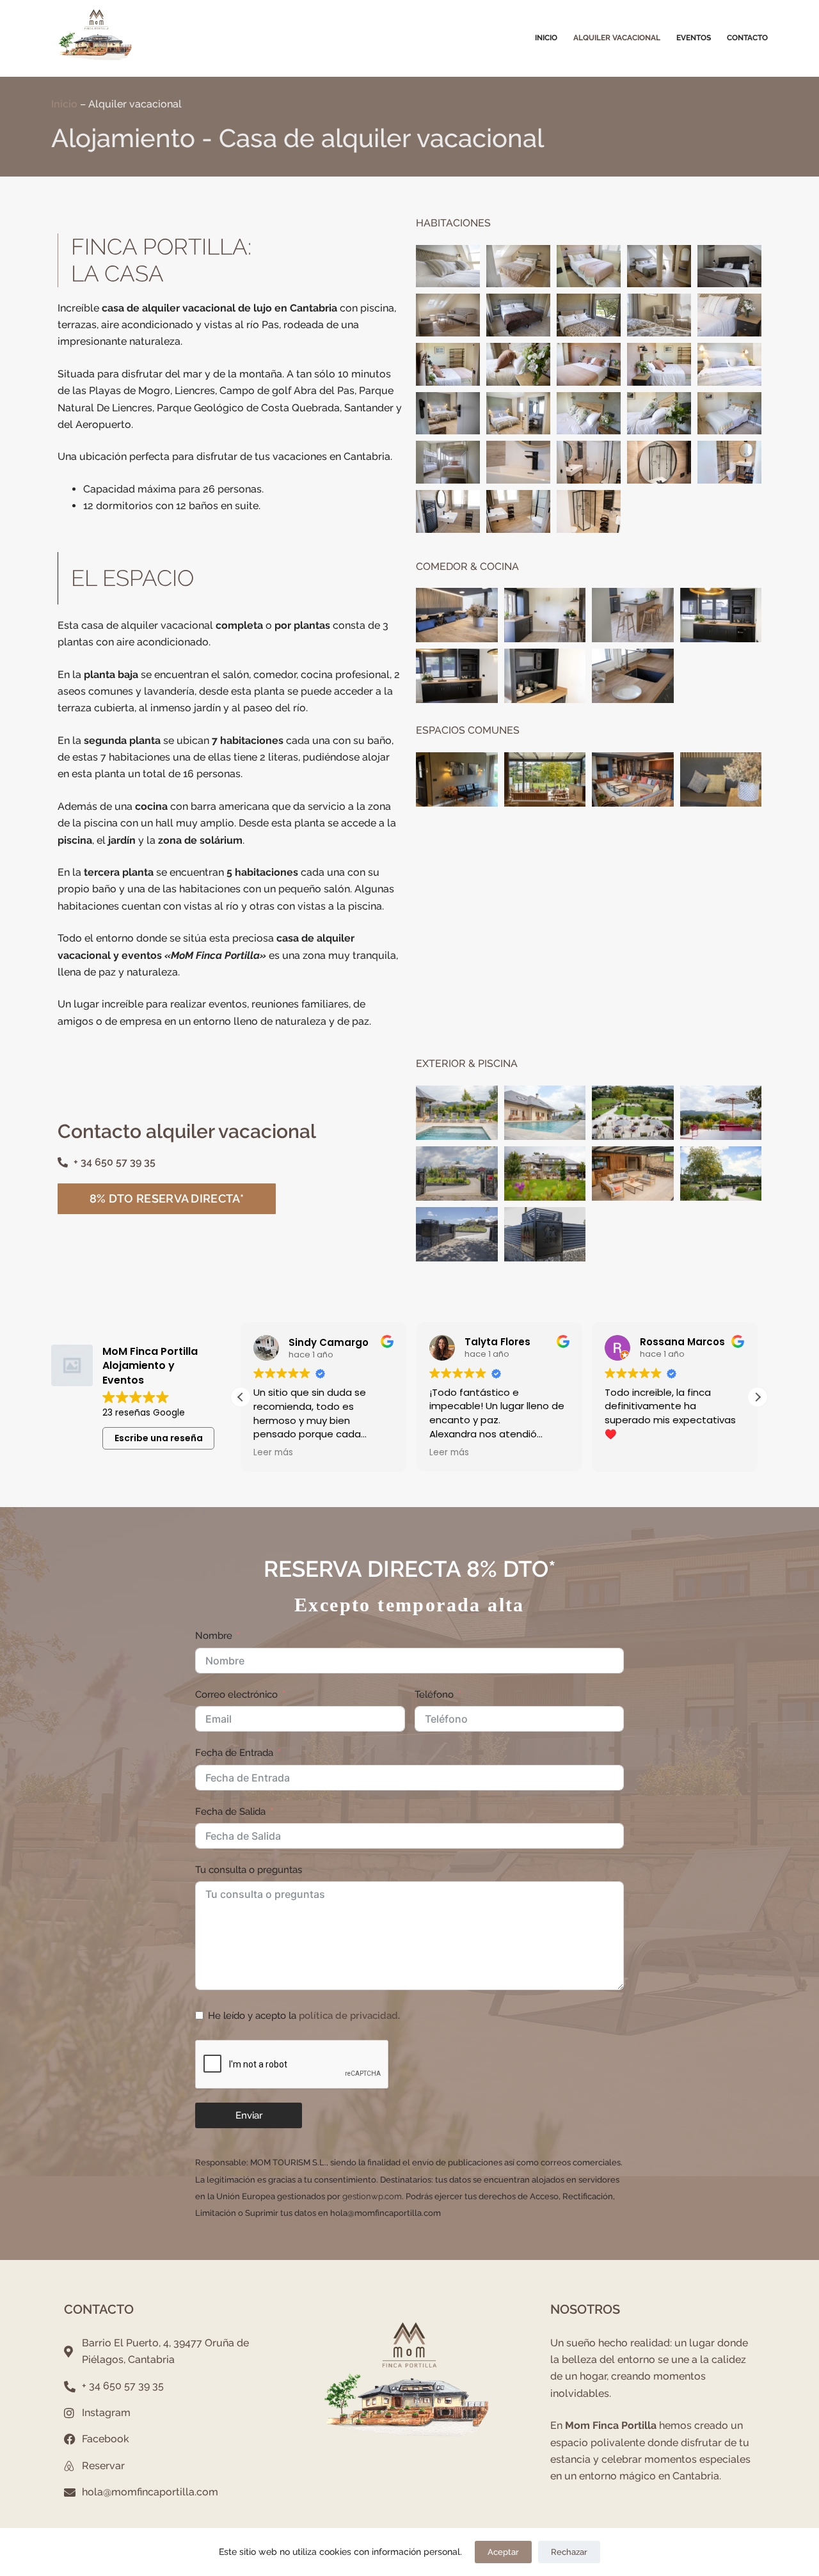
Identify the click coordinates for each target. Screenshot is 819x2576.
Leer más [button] (273, 1453)
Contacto (747, 38)
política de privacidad (348, 2016)
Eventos (694, 38)
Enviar (249, 2115)
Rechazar (569, 2552)
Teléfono (434, 1695)
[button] (758, 1397)
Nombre (214, 1636)
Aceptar (503, 2552)
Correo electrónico (236, 1695)
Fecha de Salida (230, 1812)
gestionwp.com (372, 2196)
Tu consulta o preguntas (249, 1870)
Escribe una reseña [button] (159, 1438)
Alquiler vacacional (617, 38)
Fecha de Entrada (234, 1753)
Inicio (546, 38)
